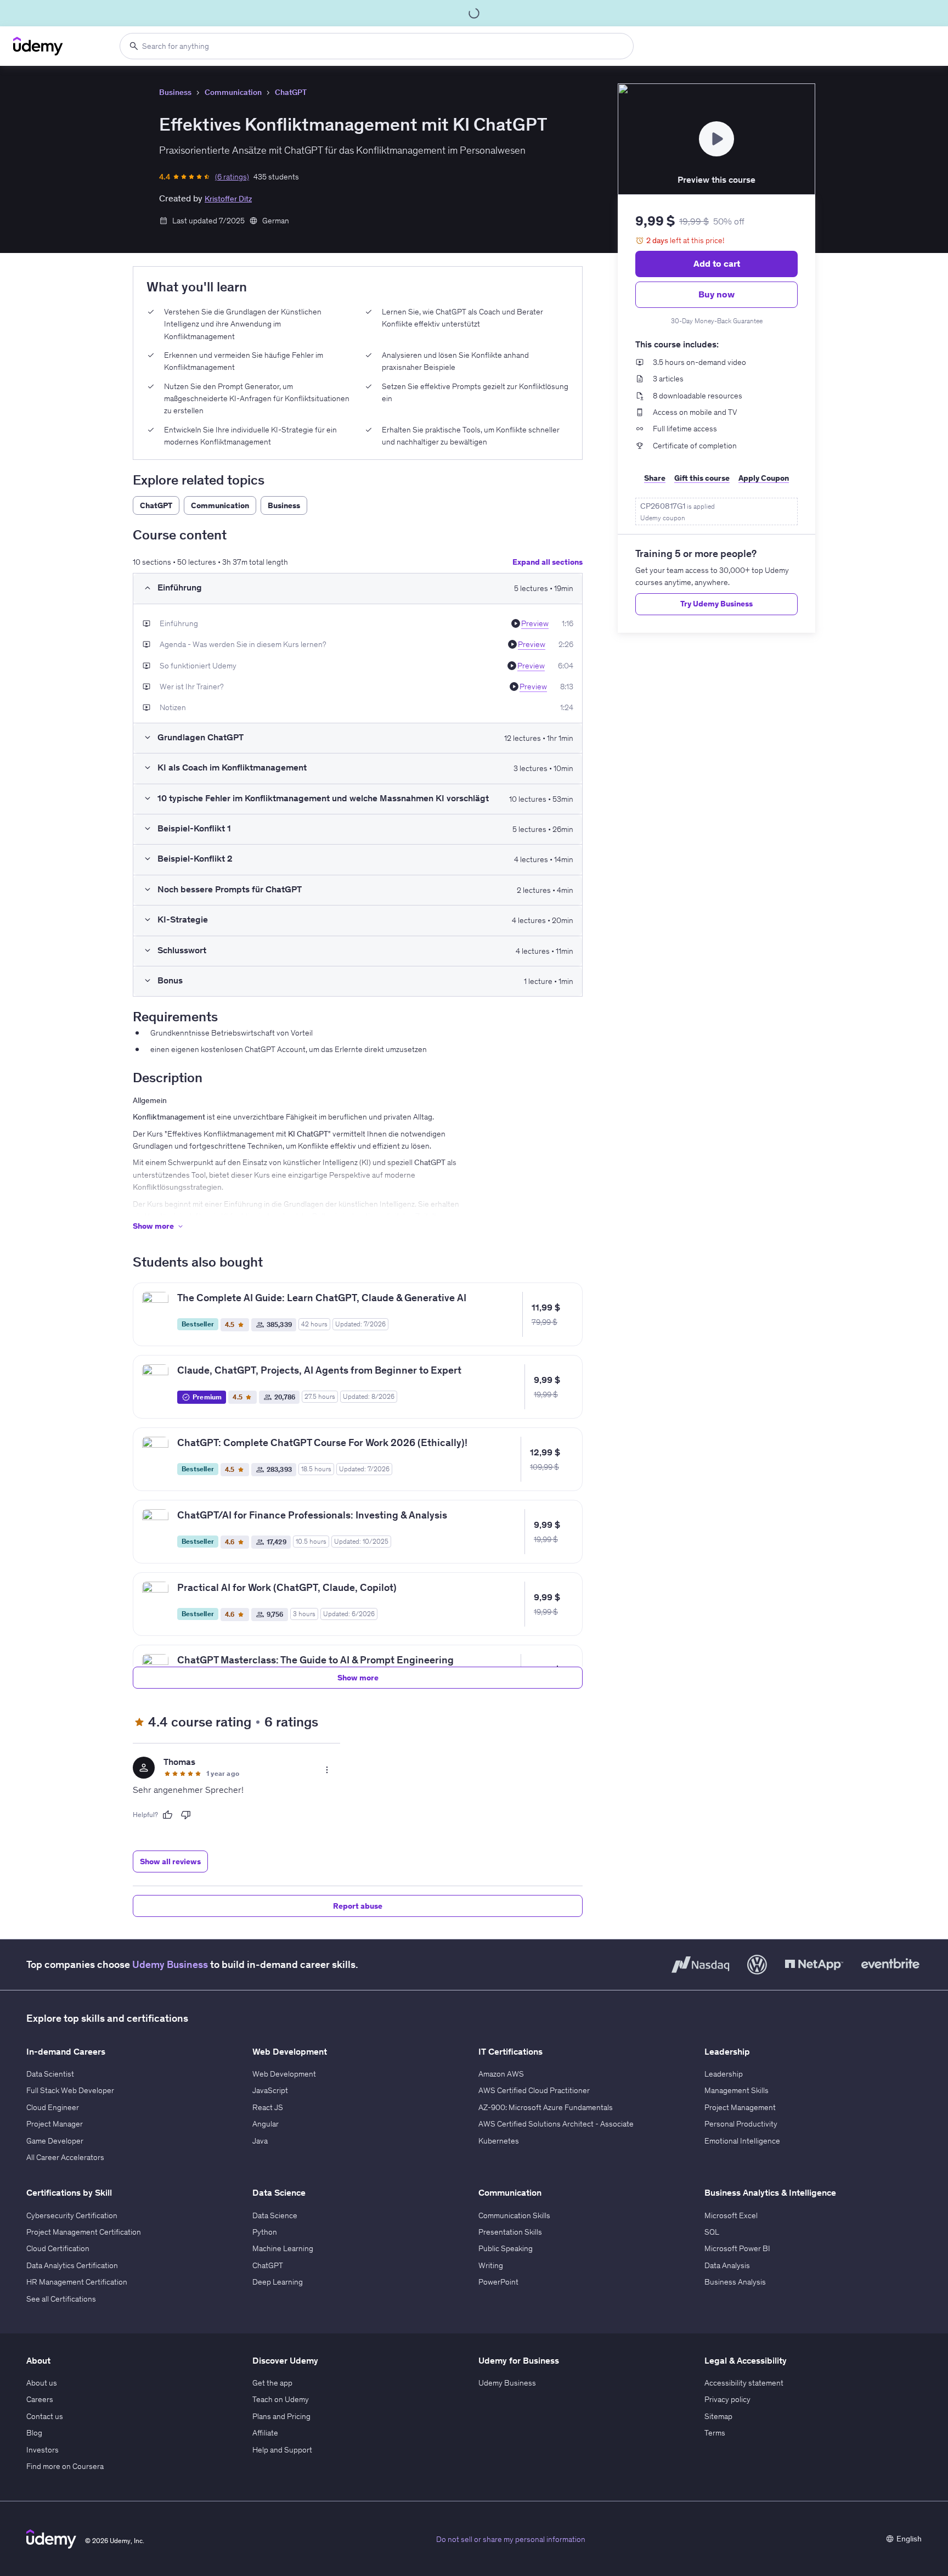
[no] (186, 1815)
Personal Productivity (741, 2124)
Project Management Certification (84, 2232)
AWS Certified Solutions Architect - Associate (556, 2124)
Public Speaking (506, 2248)
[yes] (167, 1815)
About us (42, 2383)
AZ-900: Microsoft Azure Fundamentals (546, 2107)
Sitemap (718, 2416)
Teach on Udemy (281, 2399)
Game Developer (55, 2141)
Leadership (724, 2074)
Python (265, 2232)
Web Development (284, 2074)
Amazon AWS (501, 2074)
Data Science (275, 2215)
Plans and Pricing (281, 2416)
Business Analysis (735, 2282)
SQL (712, 2232)
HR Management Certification (77, 2282)
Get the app (272, 2383)
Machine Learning (283, 2248)
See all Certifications (61, 2299)
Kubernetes (499, 2141)
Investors (43, 2450)
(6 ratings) (232, 177)
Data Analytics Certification (72, 2265)
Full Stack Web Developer (70, 2090)
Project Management (740, 2107)
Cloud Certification (58, 2248)
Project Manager (55, 2124)
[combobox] (377, 46)
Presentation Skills (510, 2232)
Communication (233, 92)
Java (260, 2141)
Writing (491, 2265)
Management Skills (737, 2090)
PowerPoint (498, 2282)
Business (175, 92)
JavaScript (270, 2090)
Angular (266, 2124)
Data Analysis (727, 2265)
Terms (715, 2433)
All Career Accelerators (65, 2157)
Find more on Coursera (65, 2466)
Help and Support (282, 2450)
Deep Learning (278, 2282)
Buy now (716, 294)
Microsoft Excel (731, 2215)
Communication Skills (514, 2215)
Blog (34, 2433)
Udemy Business (170, 1964)
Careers (40, 2399)
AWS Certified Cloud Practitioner (534, 2090)
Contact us (45, 2416)
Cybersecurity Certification (72, 2215)
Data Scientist (50, 2074)
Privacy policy (727, 2399)
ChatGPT (291, 92)
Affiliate (265, 2433)
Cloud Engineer (53, 2107)
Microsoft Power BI (737, 2248)
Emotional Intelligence (742, 2141)
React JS (268, 2107)
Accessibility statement (744, 2383)
